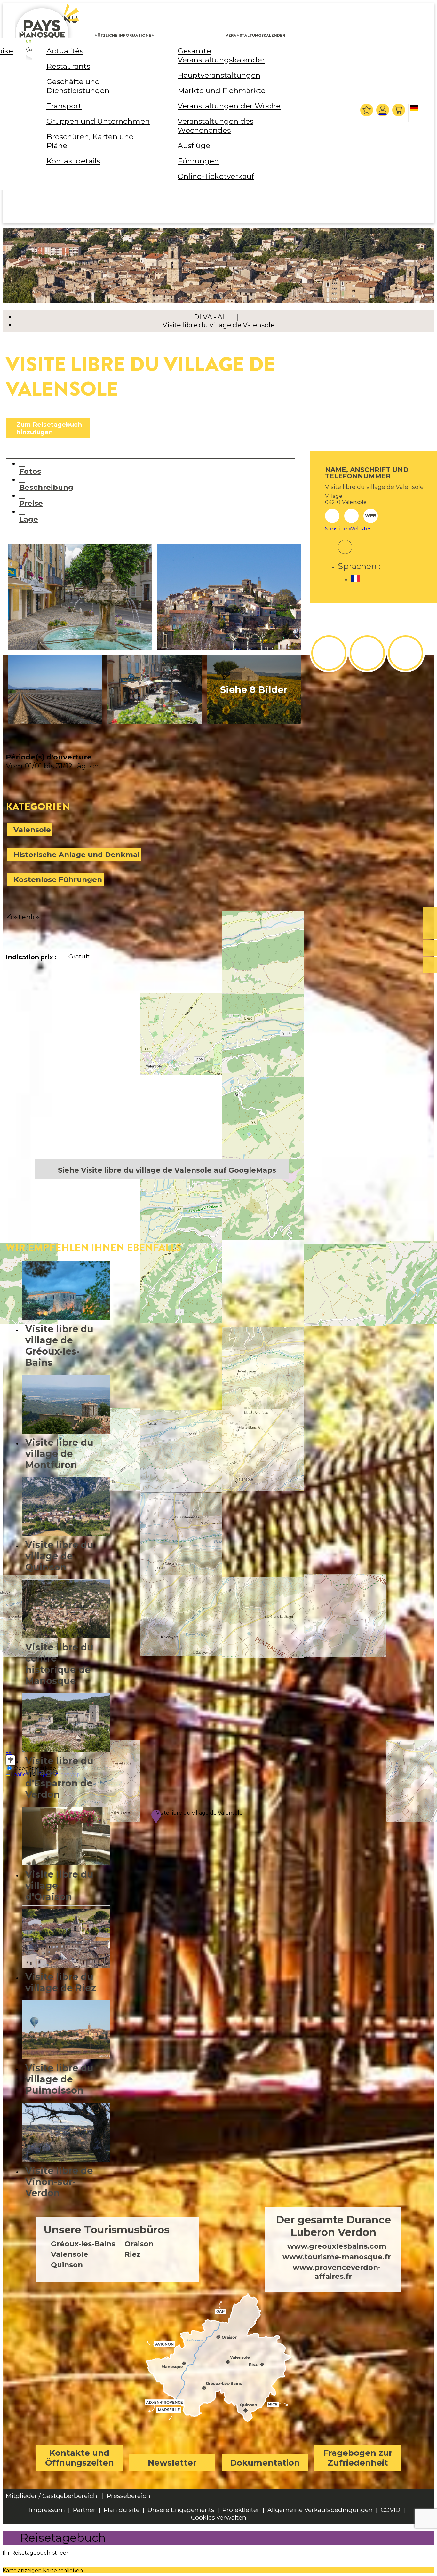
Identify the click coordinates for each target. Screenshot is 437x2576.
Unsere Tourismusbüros (107, 2230)
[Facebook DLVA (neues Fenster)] (329, 653)
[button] (399, 110)
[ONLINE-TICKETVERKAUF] (430, 915)
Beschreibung (46, 487)
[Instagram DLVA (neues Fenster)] (367, 653)
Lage (29, 519)
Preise (31, 503)
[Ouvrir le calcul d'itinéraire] (11, 1760)
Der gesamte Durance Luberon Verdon (333, 2226)
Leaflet (19, 1774)
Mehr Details (66, 1316)
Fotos (30, 471)
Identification (383, 110)
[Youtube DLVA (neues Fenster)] (406, 653)
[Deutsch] (415, 113)
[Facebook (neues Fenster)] (345, 543)
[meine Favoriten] (367, 110)
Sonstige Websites (348, 529)
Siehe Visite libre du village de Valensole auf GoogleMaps (167, 1170)
